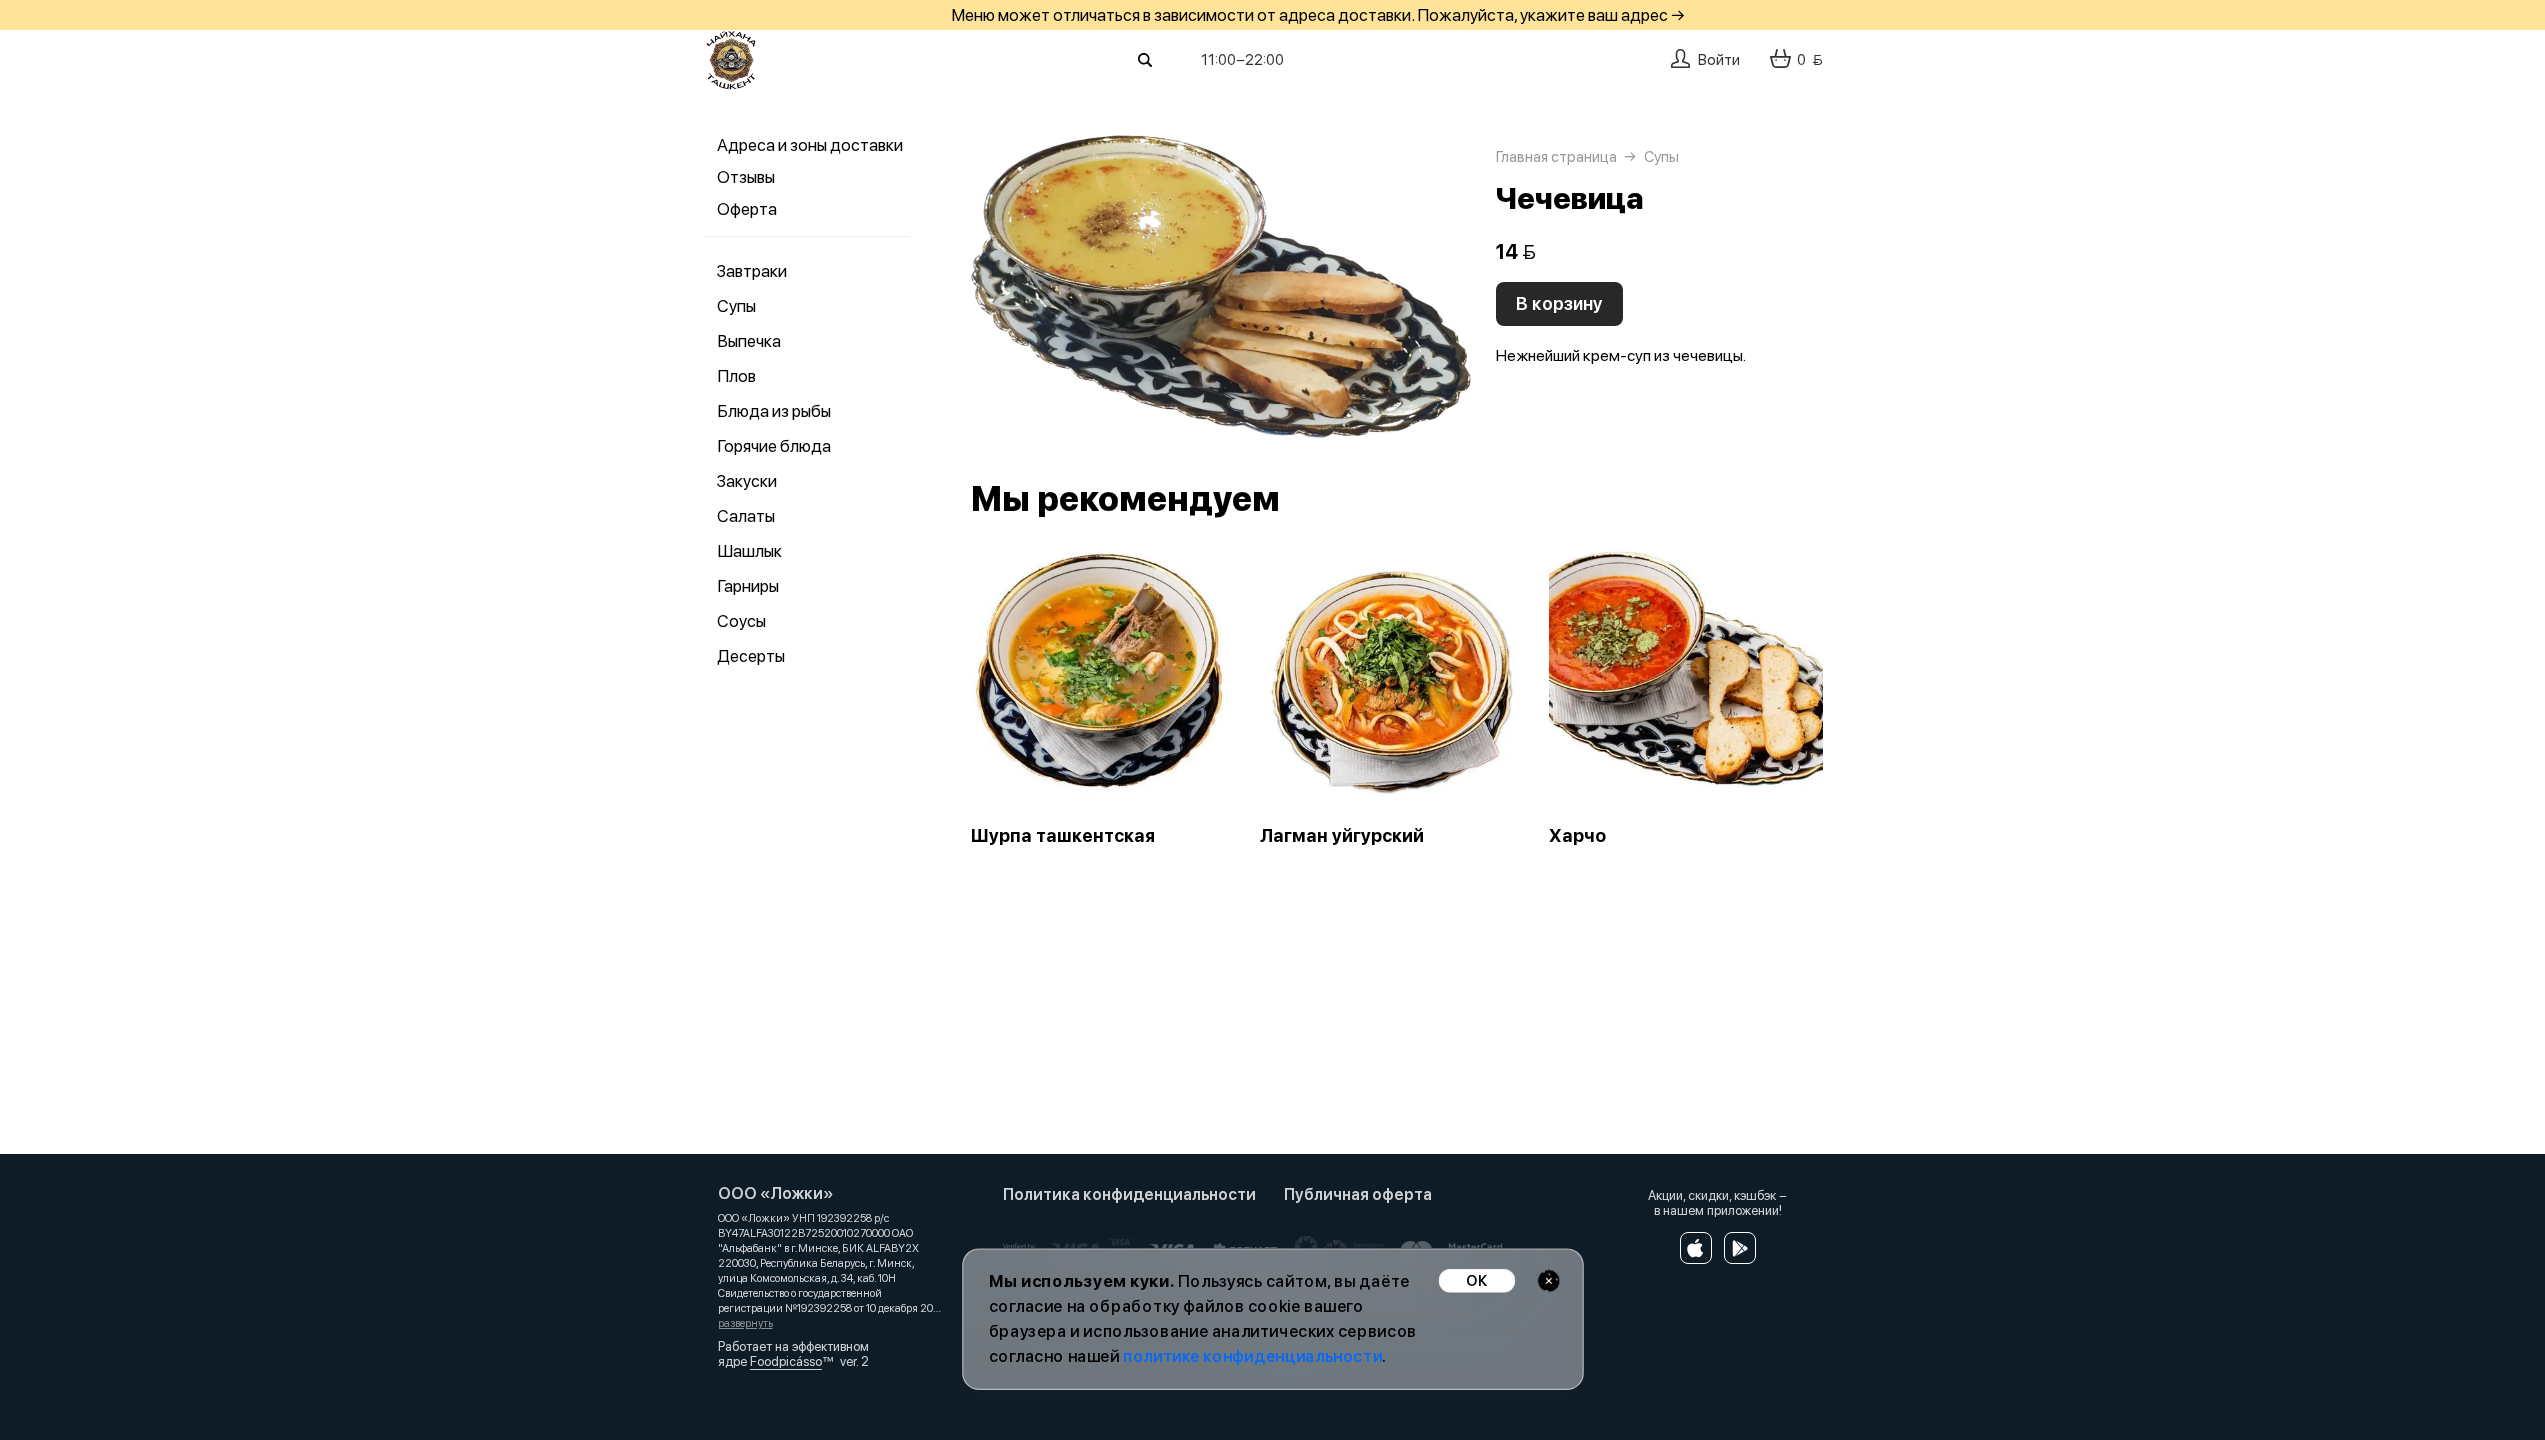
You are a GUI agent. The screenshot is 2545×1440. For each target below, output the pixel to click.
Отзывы (746, 177)
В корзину (1559, 303)
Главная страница (1556, 157)
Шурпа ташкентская (1063, 836)
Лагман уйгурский (1342, 836)
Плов (736, 376)
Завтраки (752, 271)
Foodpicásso (786, 1361)
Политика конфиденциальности (1129, 1194)
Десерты (751, 656)
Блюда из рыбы (774, 411)
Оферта (747, 209)
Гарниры (748, 586)
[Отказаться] (1548, 1280)
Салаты (746, 516)
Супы (736, 306)
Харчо (1577, 836)
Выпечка (749, 341)
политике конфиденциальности (1252, 1356)
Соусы (741, 621)
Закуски (747, 481)
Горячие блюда (774, 446)
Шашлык (749, 551)
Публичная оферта (1358, 1194)
